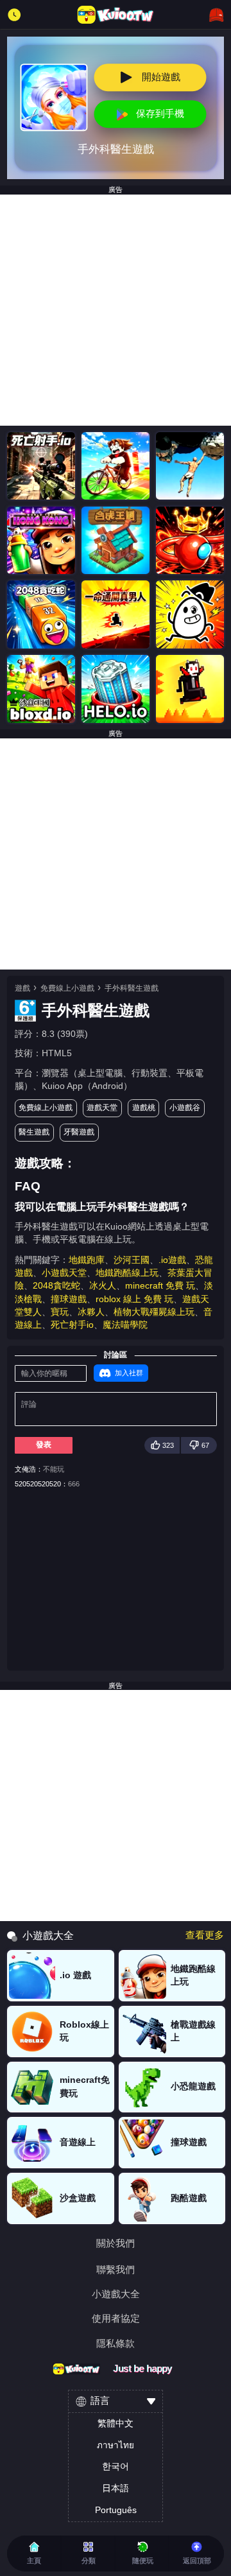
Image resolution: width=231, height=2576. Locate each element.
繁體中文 (116, 2424)
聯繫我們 (116, 2270)
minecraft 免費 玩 (160, 1286)
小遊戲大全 (116, 2294)
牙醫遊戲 (79, 1132)
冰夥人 (91, 1312)
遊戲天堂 (102, 1108)
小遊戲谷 (185, 1108)
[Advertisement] (116, 310)
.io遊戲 (172, 1260)
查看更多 (205, 1936)
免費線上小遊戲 (67, 988)
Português (116, 2510)
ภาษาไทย (116, 2445)
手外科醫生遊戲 (132, 988)
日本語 (116, 2488)
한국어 (116, 2467)
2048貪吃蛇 (56, 1286)
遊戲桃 (144, 1108)
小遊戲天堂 (64, 1273)
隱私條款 (116, 2344)
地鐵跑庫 (87, 1260)
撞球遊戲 (69, 1299)
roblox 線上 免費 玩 (134, 1299)
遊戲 (22, 988)
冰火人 (103, 1286)
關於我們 (116, 2244)
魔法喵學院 (125, 1325)
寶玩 (60, 1312)
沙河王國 (132, 1260)
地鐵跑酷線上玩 (127, 1273)
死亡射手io (72, 1325)
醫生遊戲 (34, 1132)
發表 (44, 1445)
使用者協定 (116, 2319)
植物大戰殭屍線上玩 (154, 1312)
